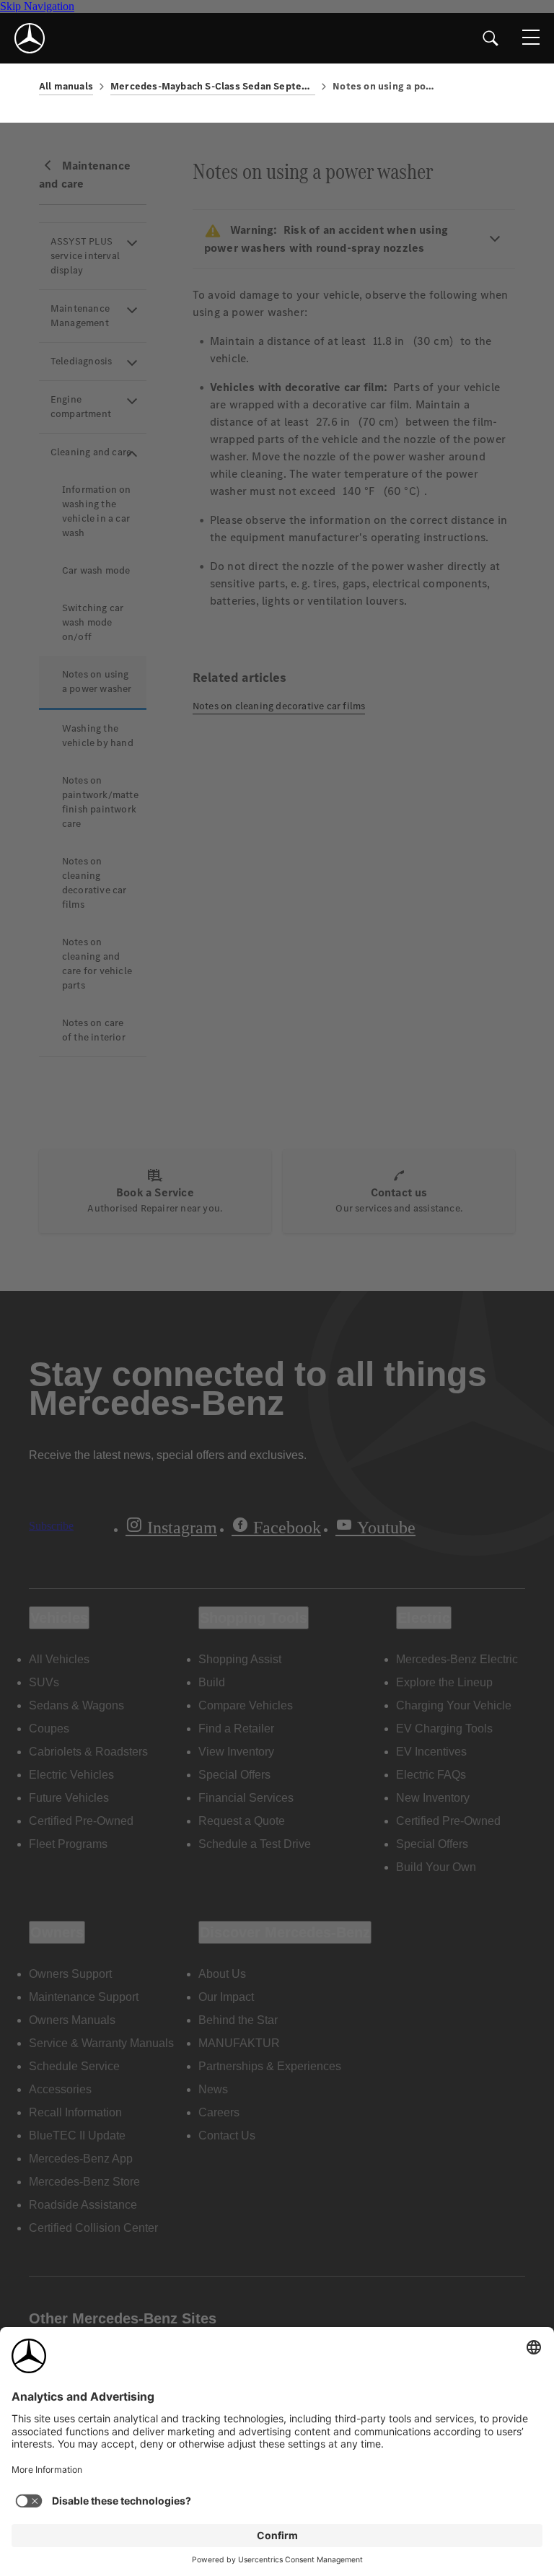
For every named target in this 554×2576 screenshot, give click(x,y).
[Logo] (30, 38)
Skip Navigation (37, 6)
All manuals (66, 86)
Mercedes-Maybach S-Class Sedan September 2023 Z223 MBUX (213, 86)
